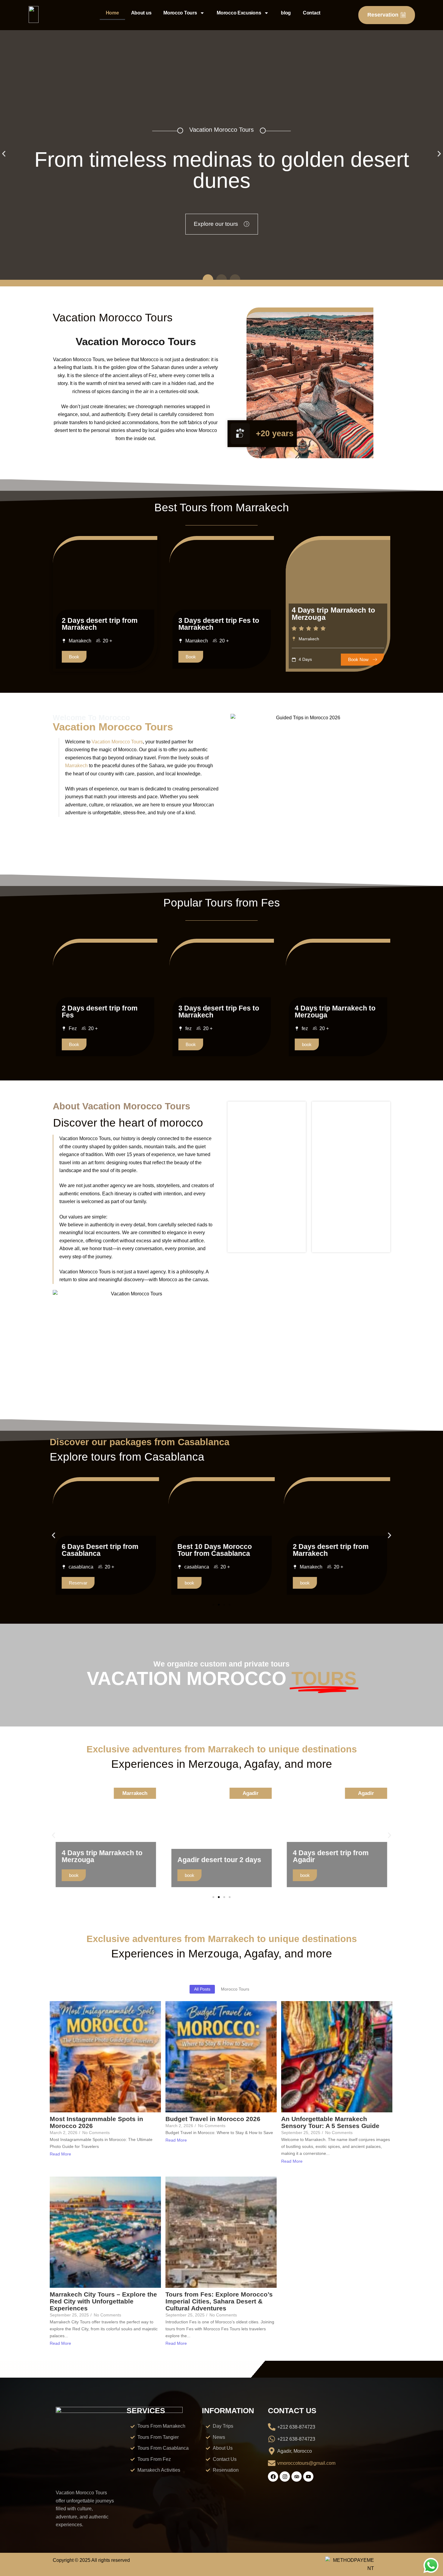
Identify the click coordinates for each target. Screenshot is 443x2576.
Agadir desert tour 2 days (104, 1860)
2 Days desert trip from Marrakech (100, 624)
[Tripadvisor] (297, 2477)
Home (112, 13)
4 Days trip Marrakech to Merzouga (333, 614)
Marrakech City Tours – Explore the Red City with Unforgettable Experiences (103, 2301)
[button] (4, 154)
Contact (312, 13)
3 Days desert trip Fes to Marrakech (219, 624)
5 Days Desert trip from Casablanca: (331, 1550)
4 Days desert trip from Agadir (215, 1856)
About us (141, 13)
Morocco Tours (180, 13)
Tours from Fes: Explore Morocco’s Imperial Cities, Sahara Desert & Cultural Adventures (219, 2301)
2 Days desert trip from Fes (100, 1012)
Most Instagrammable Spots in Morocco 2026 (96, 2122)
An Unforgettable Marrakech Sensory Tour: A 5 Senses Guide (330, 2122)
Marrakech (76, 766)
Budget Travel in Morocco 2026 (213, 2119)
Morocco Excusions (239, 13)
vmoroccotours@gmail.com (306, 2463)
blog (286, 13)
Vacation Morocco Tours (117, 742)
